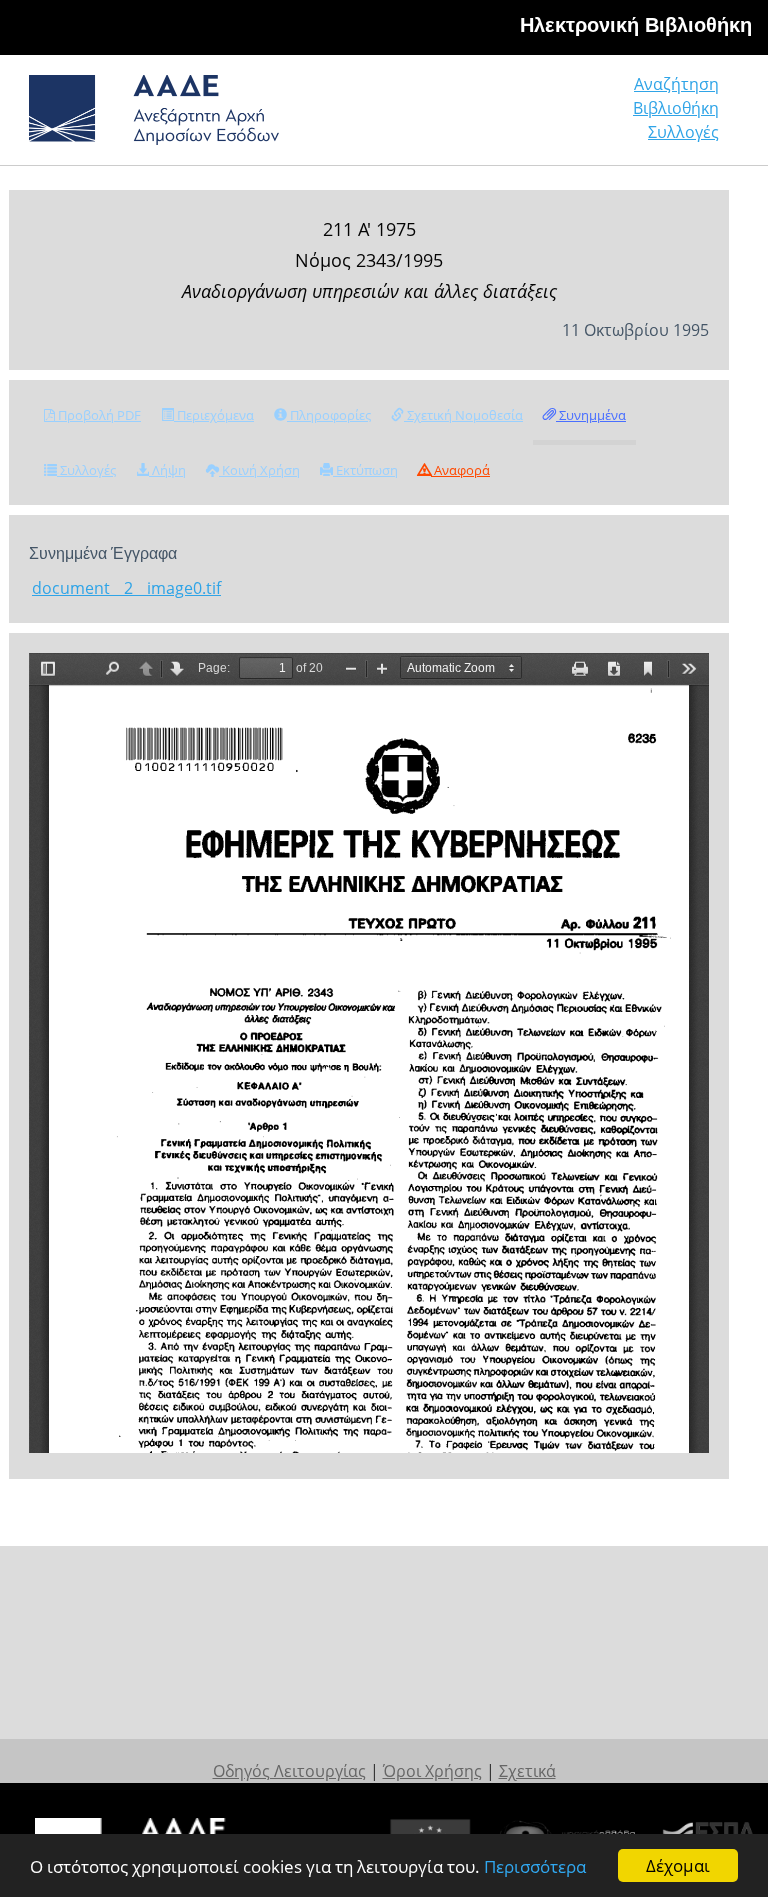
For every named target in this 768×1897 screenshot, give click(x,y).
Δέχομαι (678, 1865)
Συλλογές (683, 132)
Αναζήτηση (676, 84)
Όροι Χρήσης (432, 1771)
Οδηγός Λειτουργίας (289, 1771)
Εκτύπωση (365, 470)
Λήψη (167, 470)
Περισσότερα (535, 1866)
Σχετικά (527, 1771)
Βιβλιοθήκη (676, 108)
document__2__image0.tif (126, 588)
